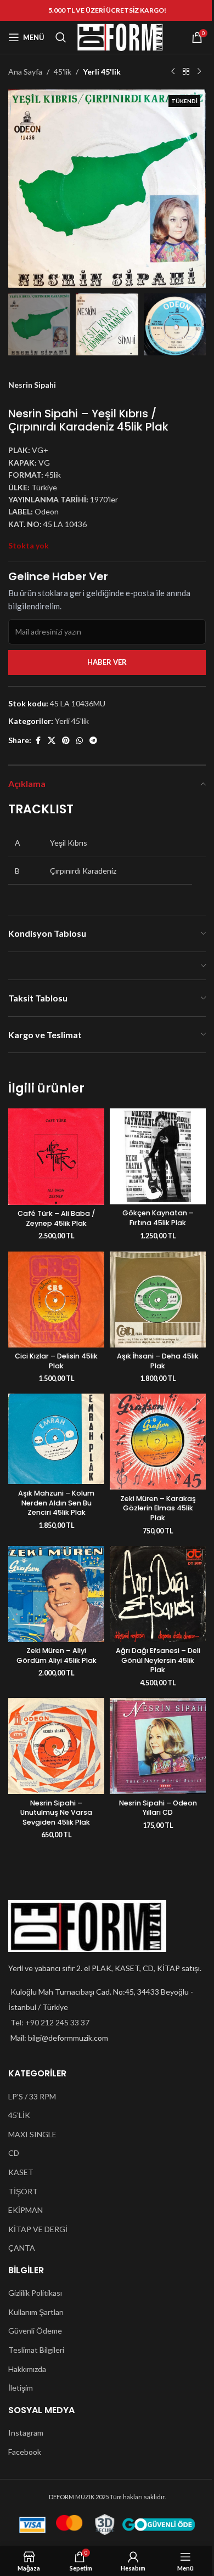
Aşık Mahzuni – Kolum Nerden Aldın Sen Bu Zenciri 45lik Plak (56, 1503)
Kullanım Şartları (36, 2312)
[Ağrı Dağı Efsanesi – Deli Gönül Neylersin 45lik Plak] (158, 1594)
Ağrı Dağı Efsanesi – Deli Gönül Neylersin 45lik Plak (158, 1660)
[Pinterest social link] (66, 741)
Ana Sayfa (25, 72)
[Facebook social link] (38, 741)
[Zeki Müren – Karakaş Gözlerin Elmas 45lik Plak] (158, 1442)
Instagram (26, 2433)
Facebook (25, 2452)
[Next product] (199, 72)
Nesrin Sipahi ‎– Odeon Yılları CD (158, 1808)
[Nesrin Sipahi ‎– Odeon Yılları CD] (158, 1746)
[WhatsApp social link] (80, 741)
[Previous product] (173, 72)
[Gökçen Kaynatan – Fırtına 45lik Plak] (158, 1156)
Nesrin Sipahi (32, 385)
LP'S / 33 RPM (32, 2096)
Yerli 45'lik (102, 72)
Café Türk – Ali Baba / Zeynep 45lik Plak (56, 1218)
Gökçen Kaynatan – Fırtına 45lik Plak (158, 1218)
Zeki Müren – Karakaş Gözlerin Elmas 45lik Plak (158, 1508)
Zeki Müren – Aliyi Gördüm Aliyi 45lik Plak (57, 1655)
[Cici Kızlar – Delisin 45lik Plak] (56, 1300)
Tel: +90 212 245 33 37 (50, 2022)
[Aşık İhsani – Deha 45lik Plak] (158, 1300)
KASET (21, 2172)
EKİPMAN (26, 2210)
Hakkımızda (27, 2369)
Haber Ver (107, 662)
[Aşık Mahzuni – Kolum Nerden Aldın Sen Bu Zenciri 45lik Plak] (56, 1439)
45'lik (63, 72)
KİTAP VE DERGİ (38, 2229)
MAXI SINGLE (32, 2134)
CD (14, 2153)
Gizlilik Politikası (35, 2293)
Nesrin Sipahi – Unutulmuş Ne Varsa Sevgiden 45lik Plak (56, 1813)
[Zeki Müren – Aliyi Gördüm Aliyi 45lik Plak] (56, 1594)
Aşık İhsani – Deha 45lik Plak (158, 1361)
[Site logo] (120, 36)
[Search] (61, 37)
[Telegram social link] (93, 741)
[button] (19, 189)
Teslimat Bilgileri (36, 2350)
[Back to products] (186, 72)
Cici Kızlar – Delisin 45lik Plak (56, 1361)
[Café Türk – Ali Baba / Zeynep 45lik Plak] (56, 1157)
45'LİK (19, 2115)
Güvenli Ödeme (35, 2331)
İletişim (21, 2388)
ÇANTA (22, 2248)
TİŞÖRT (23, 2191)
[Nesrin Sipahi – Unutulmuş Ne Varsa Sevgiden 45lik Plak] (56, 1746)
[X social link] (52, 741)
